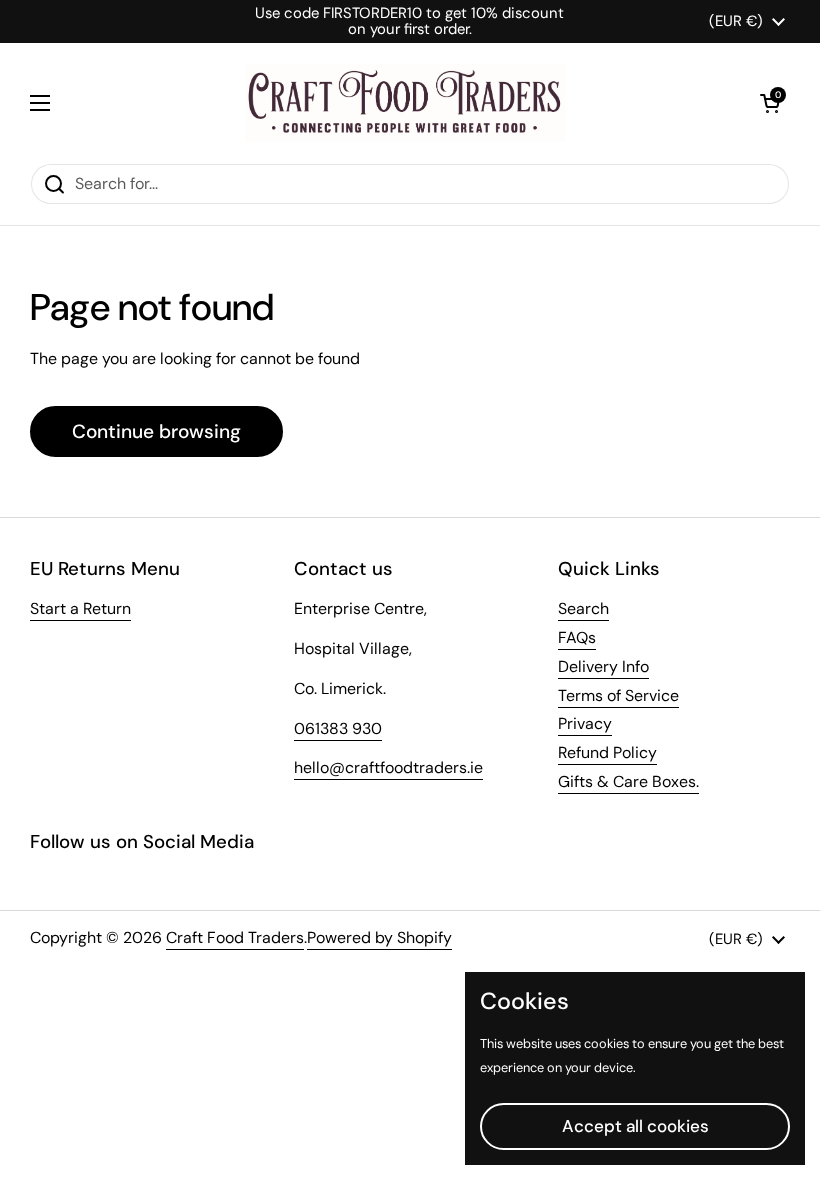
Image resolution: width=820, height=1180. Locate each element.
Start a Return (80, 608)
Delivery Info (603, 666)
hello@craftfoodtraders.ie (388, 767)
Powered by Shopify (379, 937)
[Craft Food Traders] (405, 103)
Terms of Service (618, 695)
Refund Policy (607, 752)
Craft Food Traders (235, 937)
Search (583, 608)
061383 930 (338, 728)
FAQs (577, 637)
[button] (770, 103)
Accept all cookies (635, 1126)
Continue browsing (156, 431)
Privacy (585, 723)
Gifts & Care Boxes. (628, 781)
